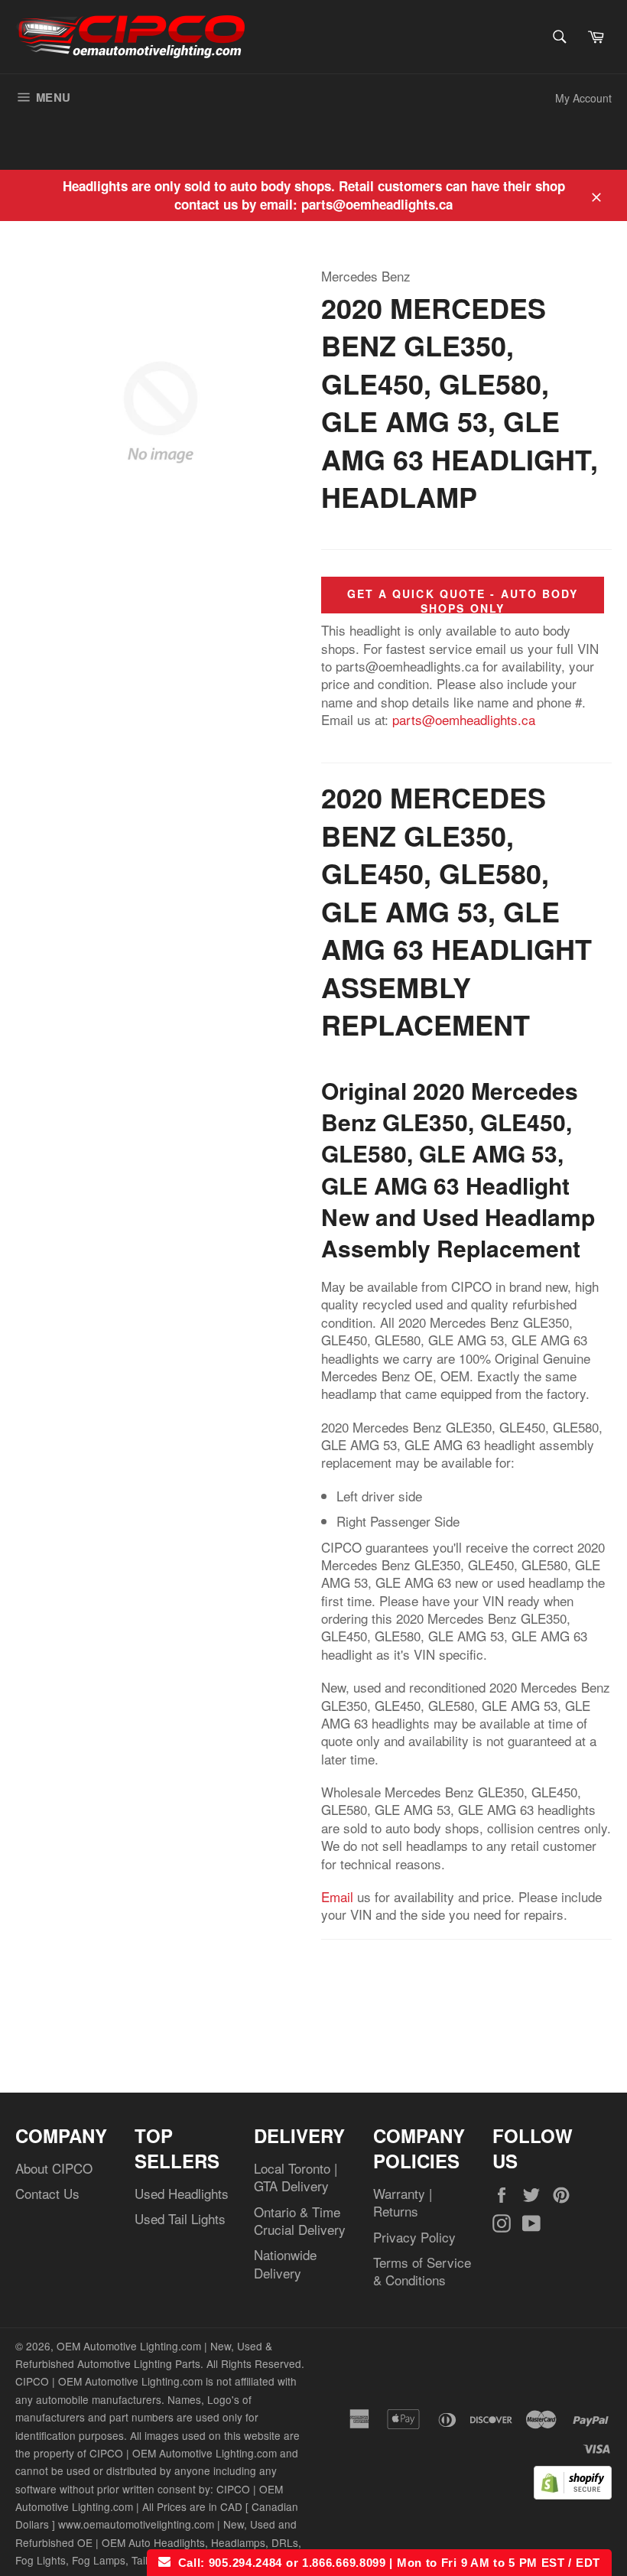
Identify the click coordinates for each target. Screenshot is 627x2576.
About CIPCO (54, 2168)
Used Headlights (182, 2193)
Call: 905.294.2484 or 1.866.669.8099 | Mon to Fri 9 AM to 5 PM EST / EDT (385, 2563)
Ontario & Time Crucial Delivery (300, 2220)
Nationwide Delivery (285, 2263)
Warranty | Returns (403, 2202)
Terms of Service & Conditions (422, 2271)
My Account (583, 98)
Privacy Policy (414, 2237)
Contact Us (47, 2193)
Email (337, 1896)
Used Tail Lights (180, 2218)
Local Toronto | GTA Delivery (296, 2177)
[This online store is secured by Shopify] (573, 2494)
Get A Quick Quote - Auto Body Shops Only (463, 601)
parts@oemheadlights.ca (464, 719)
